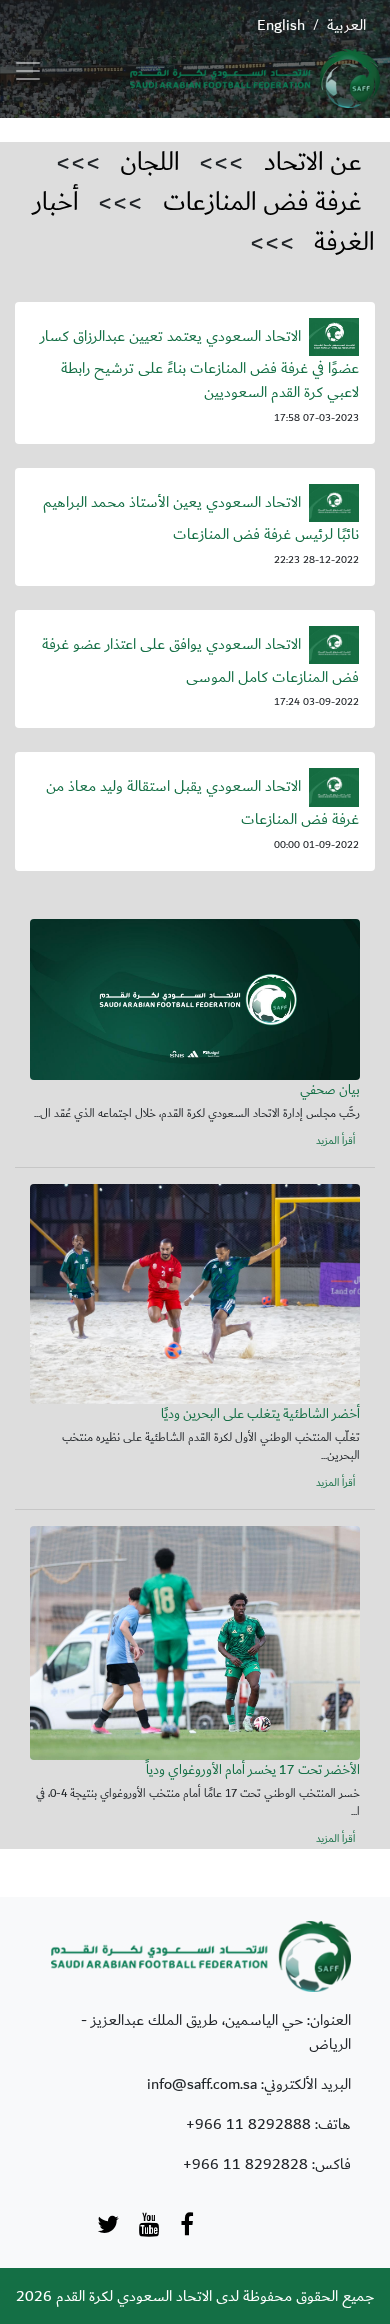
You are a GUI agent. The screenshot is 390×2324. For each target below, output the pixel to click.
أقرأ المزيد (335, 1141)
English (281, 25)
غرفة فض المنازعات (262, 202)
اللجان (150, 162)
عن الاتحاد (313, 162)
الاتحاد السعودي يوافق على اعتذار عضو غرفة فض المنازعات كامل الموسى (200, 660)
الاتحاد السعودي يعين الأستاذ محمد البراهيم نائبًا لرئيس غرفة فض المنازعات (201, 518)
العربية (346, 25)
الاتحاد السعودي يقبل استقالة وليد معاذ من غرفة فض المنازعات (202, 802)
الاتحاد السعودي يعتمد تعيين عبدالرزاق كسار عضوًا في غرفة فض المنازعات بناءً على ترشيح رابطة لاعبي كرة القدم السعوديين (199, 364)
